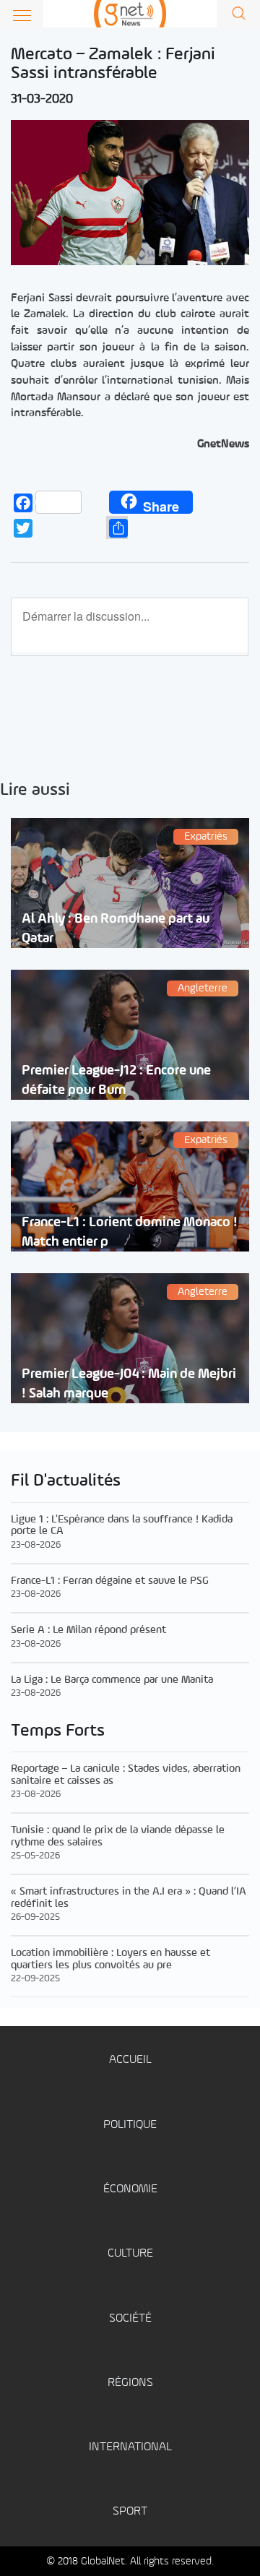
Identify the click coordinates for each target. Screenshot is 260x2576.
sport (130, 2511)
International (130, 2447)
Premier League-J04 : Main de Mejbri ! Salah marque (129, 1384)
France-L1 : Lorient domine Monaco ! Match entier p (130, 1232)
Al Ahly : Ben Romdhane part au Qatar (116, 929)
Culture (130, 2253)
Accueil (130, 2060)
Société (130, 2318)
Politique (130, 2125)
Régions (130, 2383)
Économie (130, 2189)
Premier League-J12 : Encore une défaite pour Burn (116, 1080)
